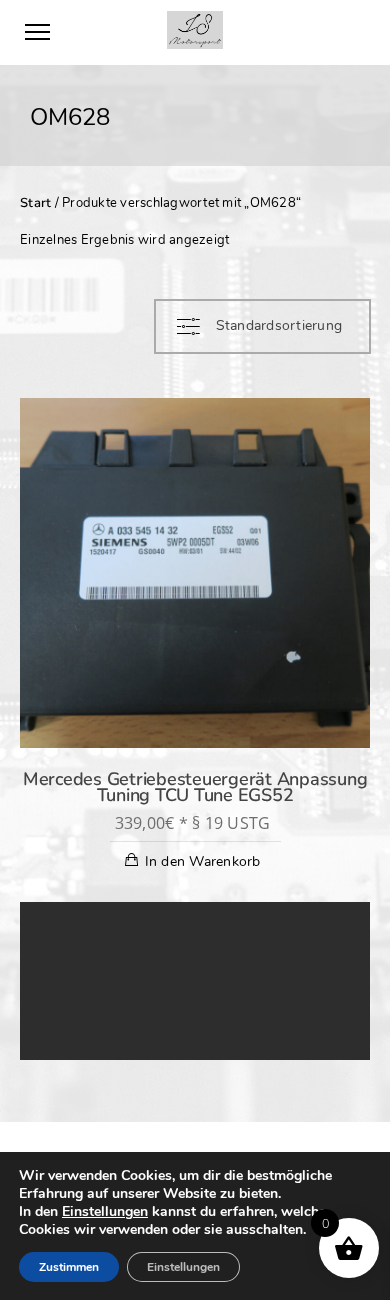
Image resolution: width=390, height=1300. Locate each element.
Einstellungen (105, 1212)
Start (35, 203)
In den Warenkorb (203, 861)
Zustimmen (69, 1267)
